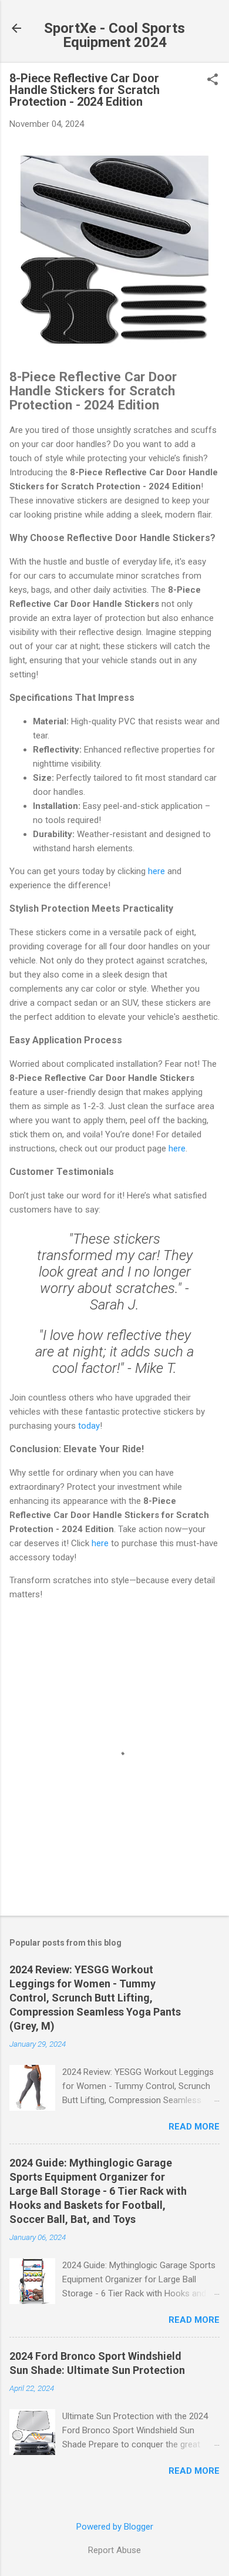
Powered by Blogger (115, 2527)
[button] (213, 80)
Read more (194, 2127)
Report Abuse (114, 2550)
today (89, 1426)
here (156, 871)
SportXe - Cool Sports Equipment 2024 (114, 35)
